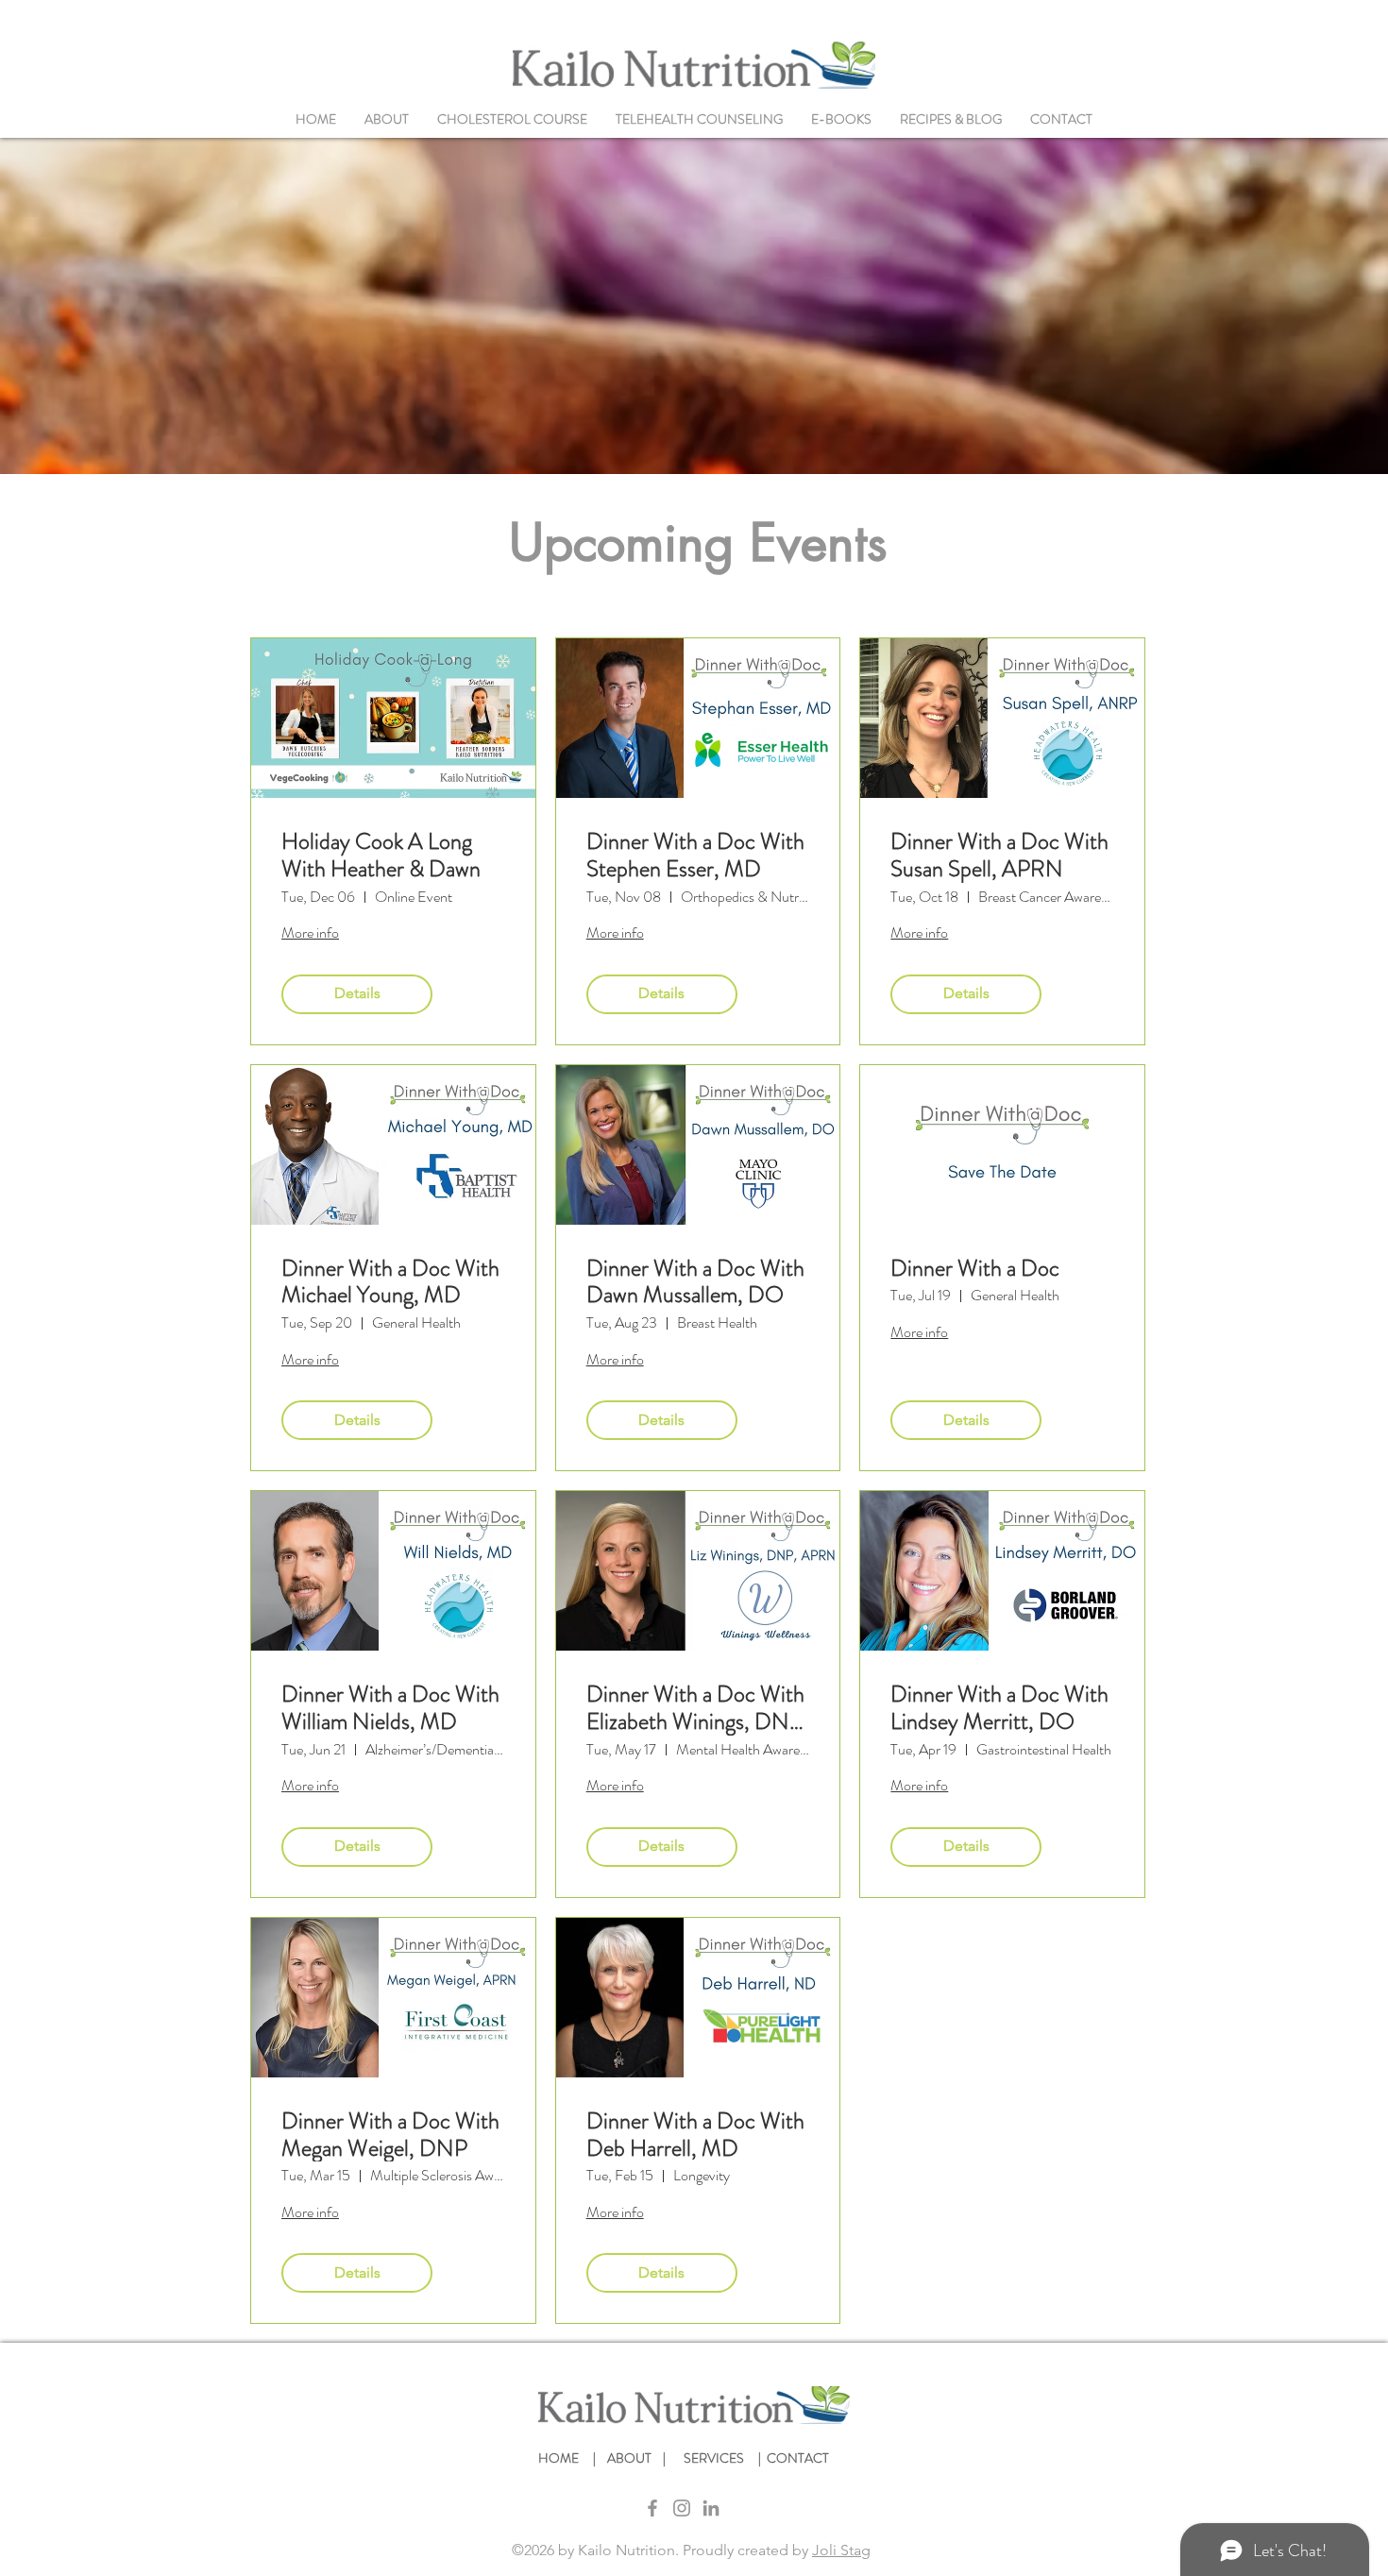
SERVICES (718, 2458)
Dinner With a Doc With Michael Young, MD (390, 1282)
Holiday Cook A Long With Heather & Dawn (381, 856)
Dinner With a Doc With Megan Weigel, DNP (390, 2135)
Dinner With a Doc (975, 1269)
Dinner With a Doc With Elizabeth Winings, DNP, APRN (697, 1708)
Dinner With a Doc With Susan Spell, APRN (999, 856)
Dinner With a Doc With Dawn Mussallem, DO (695, 1282)
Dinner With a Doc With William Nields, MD (390, 1708)
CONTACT (798, 2458)
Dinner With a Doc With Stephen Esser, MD (695, 856)
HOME (561, 2458)
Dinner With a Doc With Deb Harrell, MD (695, 2135)
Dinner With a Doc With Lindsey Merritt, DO (999, 1708)
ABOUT (632, 2458)
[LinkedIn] (711, 2508)
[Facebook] (652, 2508)
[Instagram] (682, 2508)
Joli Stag (841, 2550)
